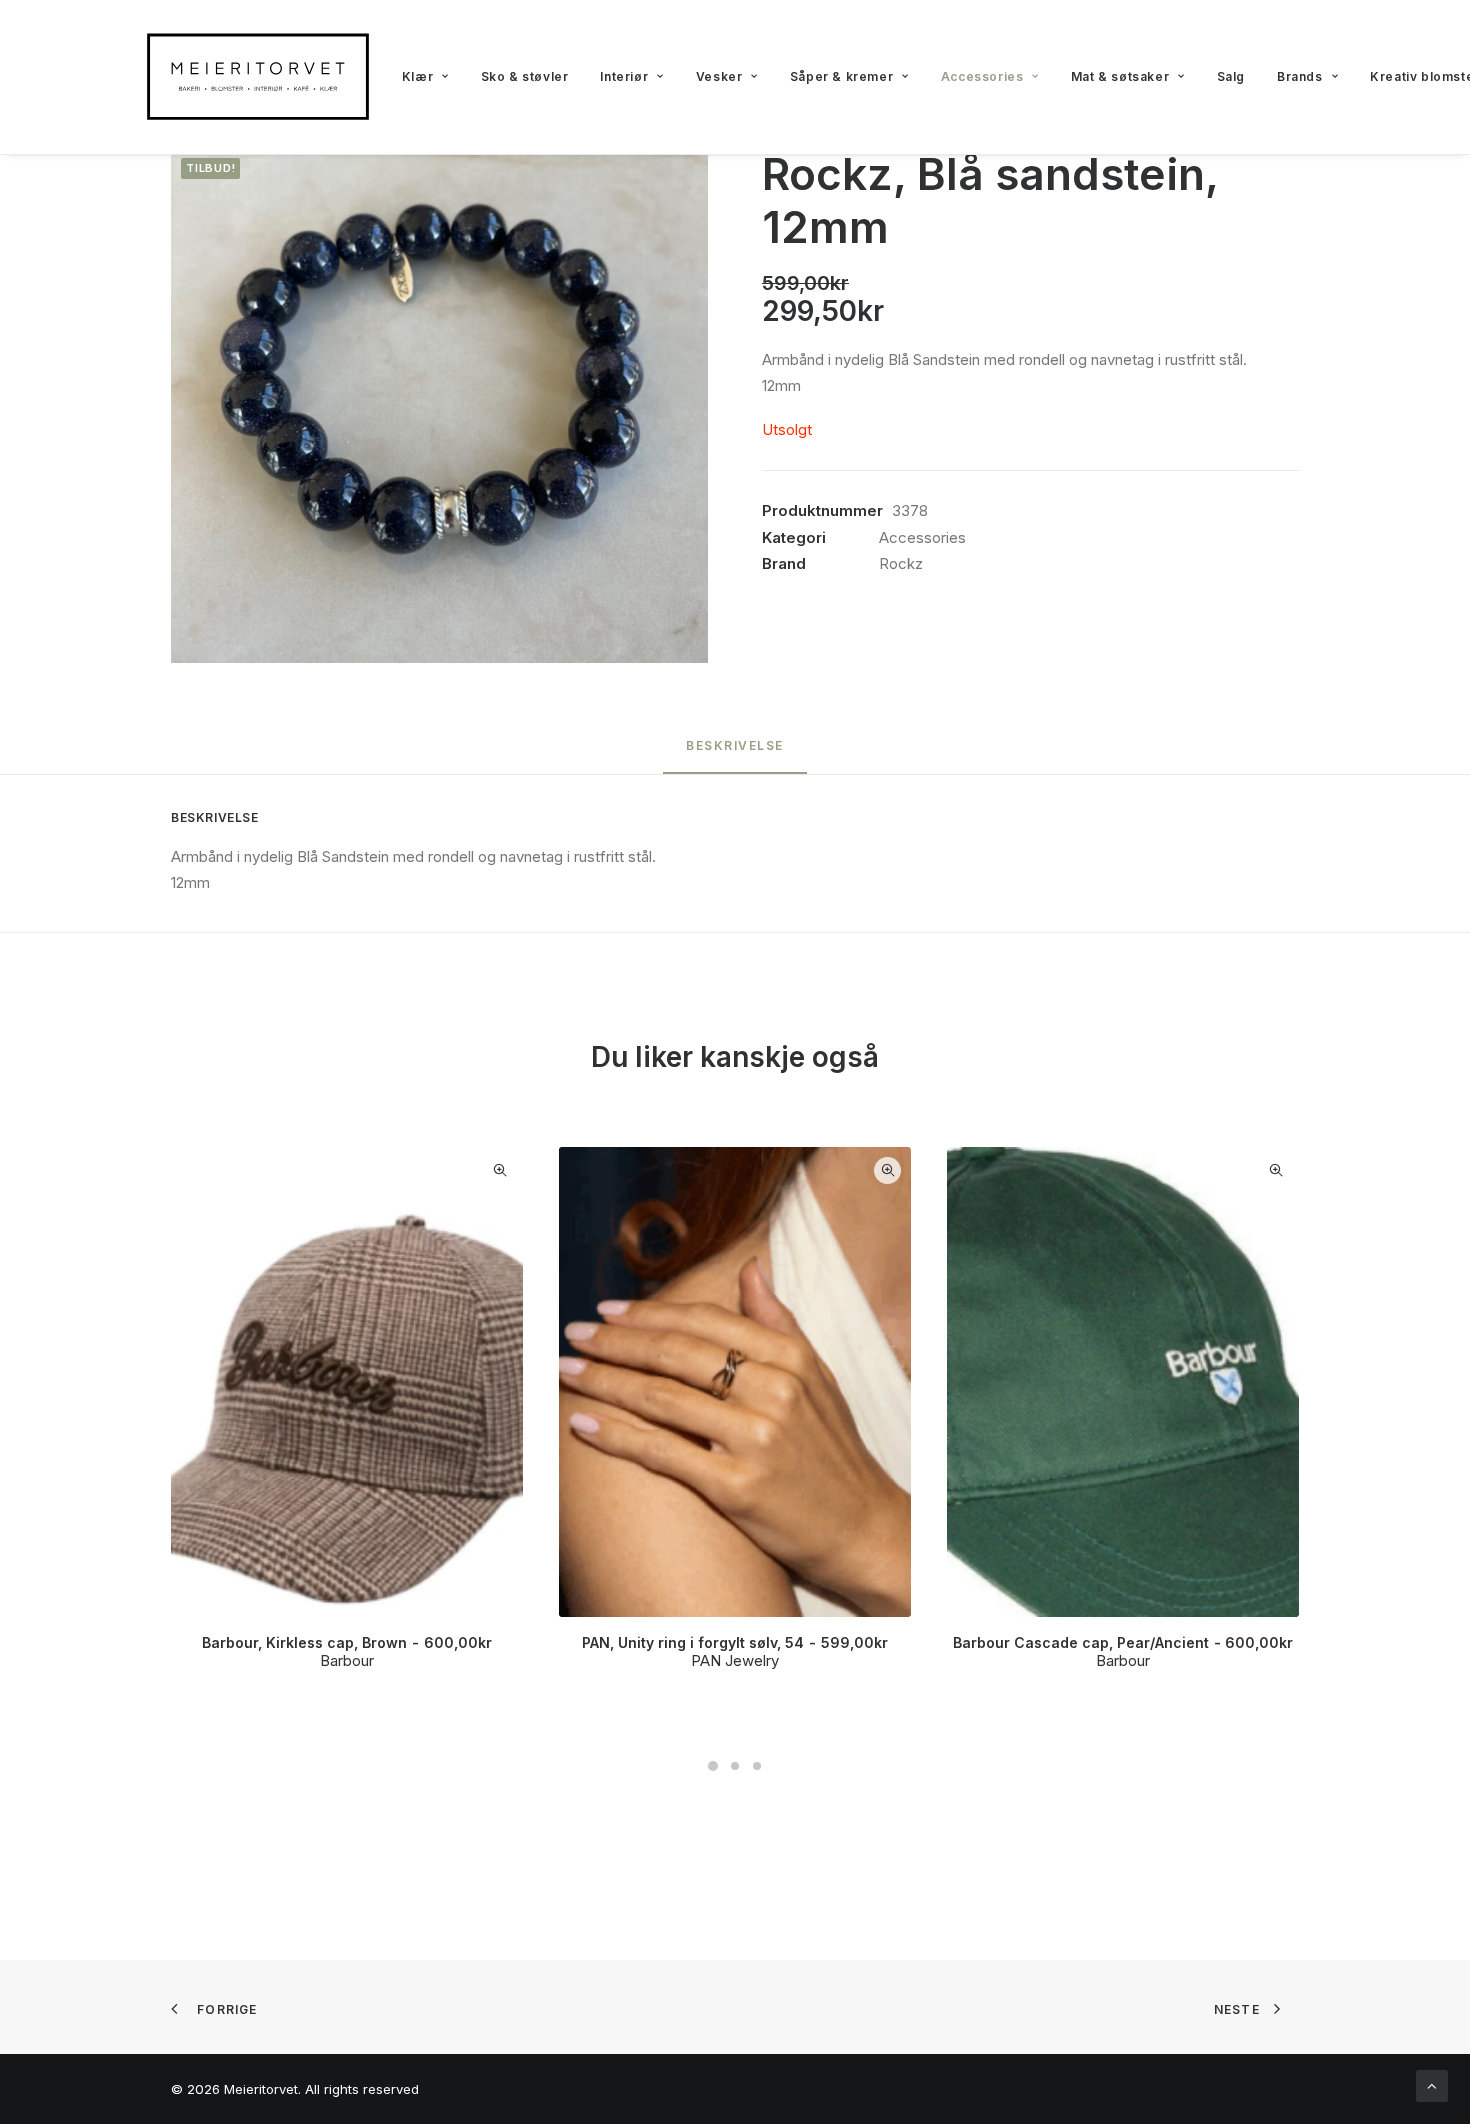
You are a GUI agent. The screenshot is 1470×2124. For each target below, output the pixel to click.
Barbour (347, 1660)
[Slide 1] (713, 1766)
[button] (439, 405)
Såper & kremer (841, 76)
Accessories (982, 76)
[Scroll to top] (1432, 2084)
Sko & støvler (525, 76)
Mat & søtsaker (1120, 76)
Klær (417, 76)
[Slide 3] (757, 1766)
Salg (1231, 76)
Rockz (901, 563)
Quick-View (499, 1170)
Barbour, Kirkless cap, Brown (346, 1642)
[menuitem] (425, 77)
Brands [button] (1300, 76)
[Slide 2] (735, 1766)
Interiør (624, 76)
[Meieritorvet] (258, 77)
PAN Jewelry (735, 1660)
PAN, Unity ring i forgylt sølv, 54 (734, 1642)
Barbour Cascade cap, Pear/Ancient (1123, 1642)
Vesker (719, 76)
